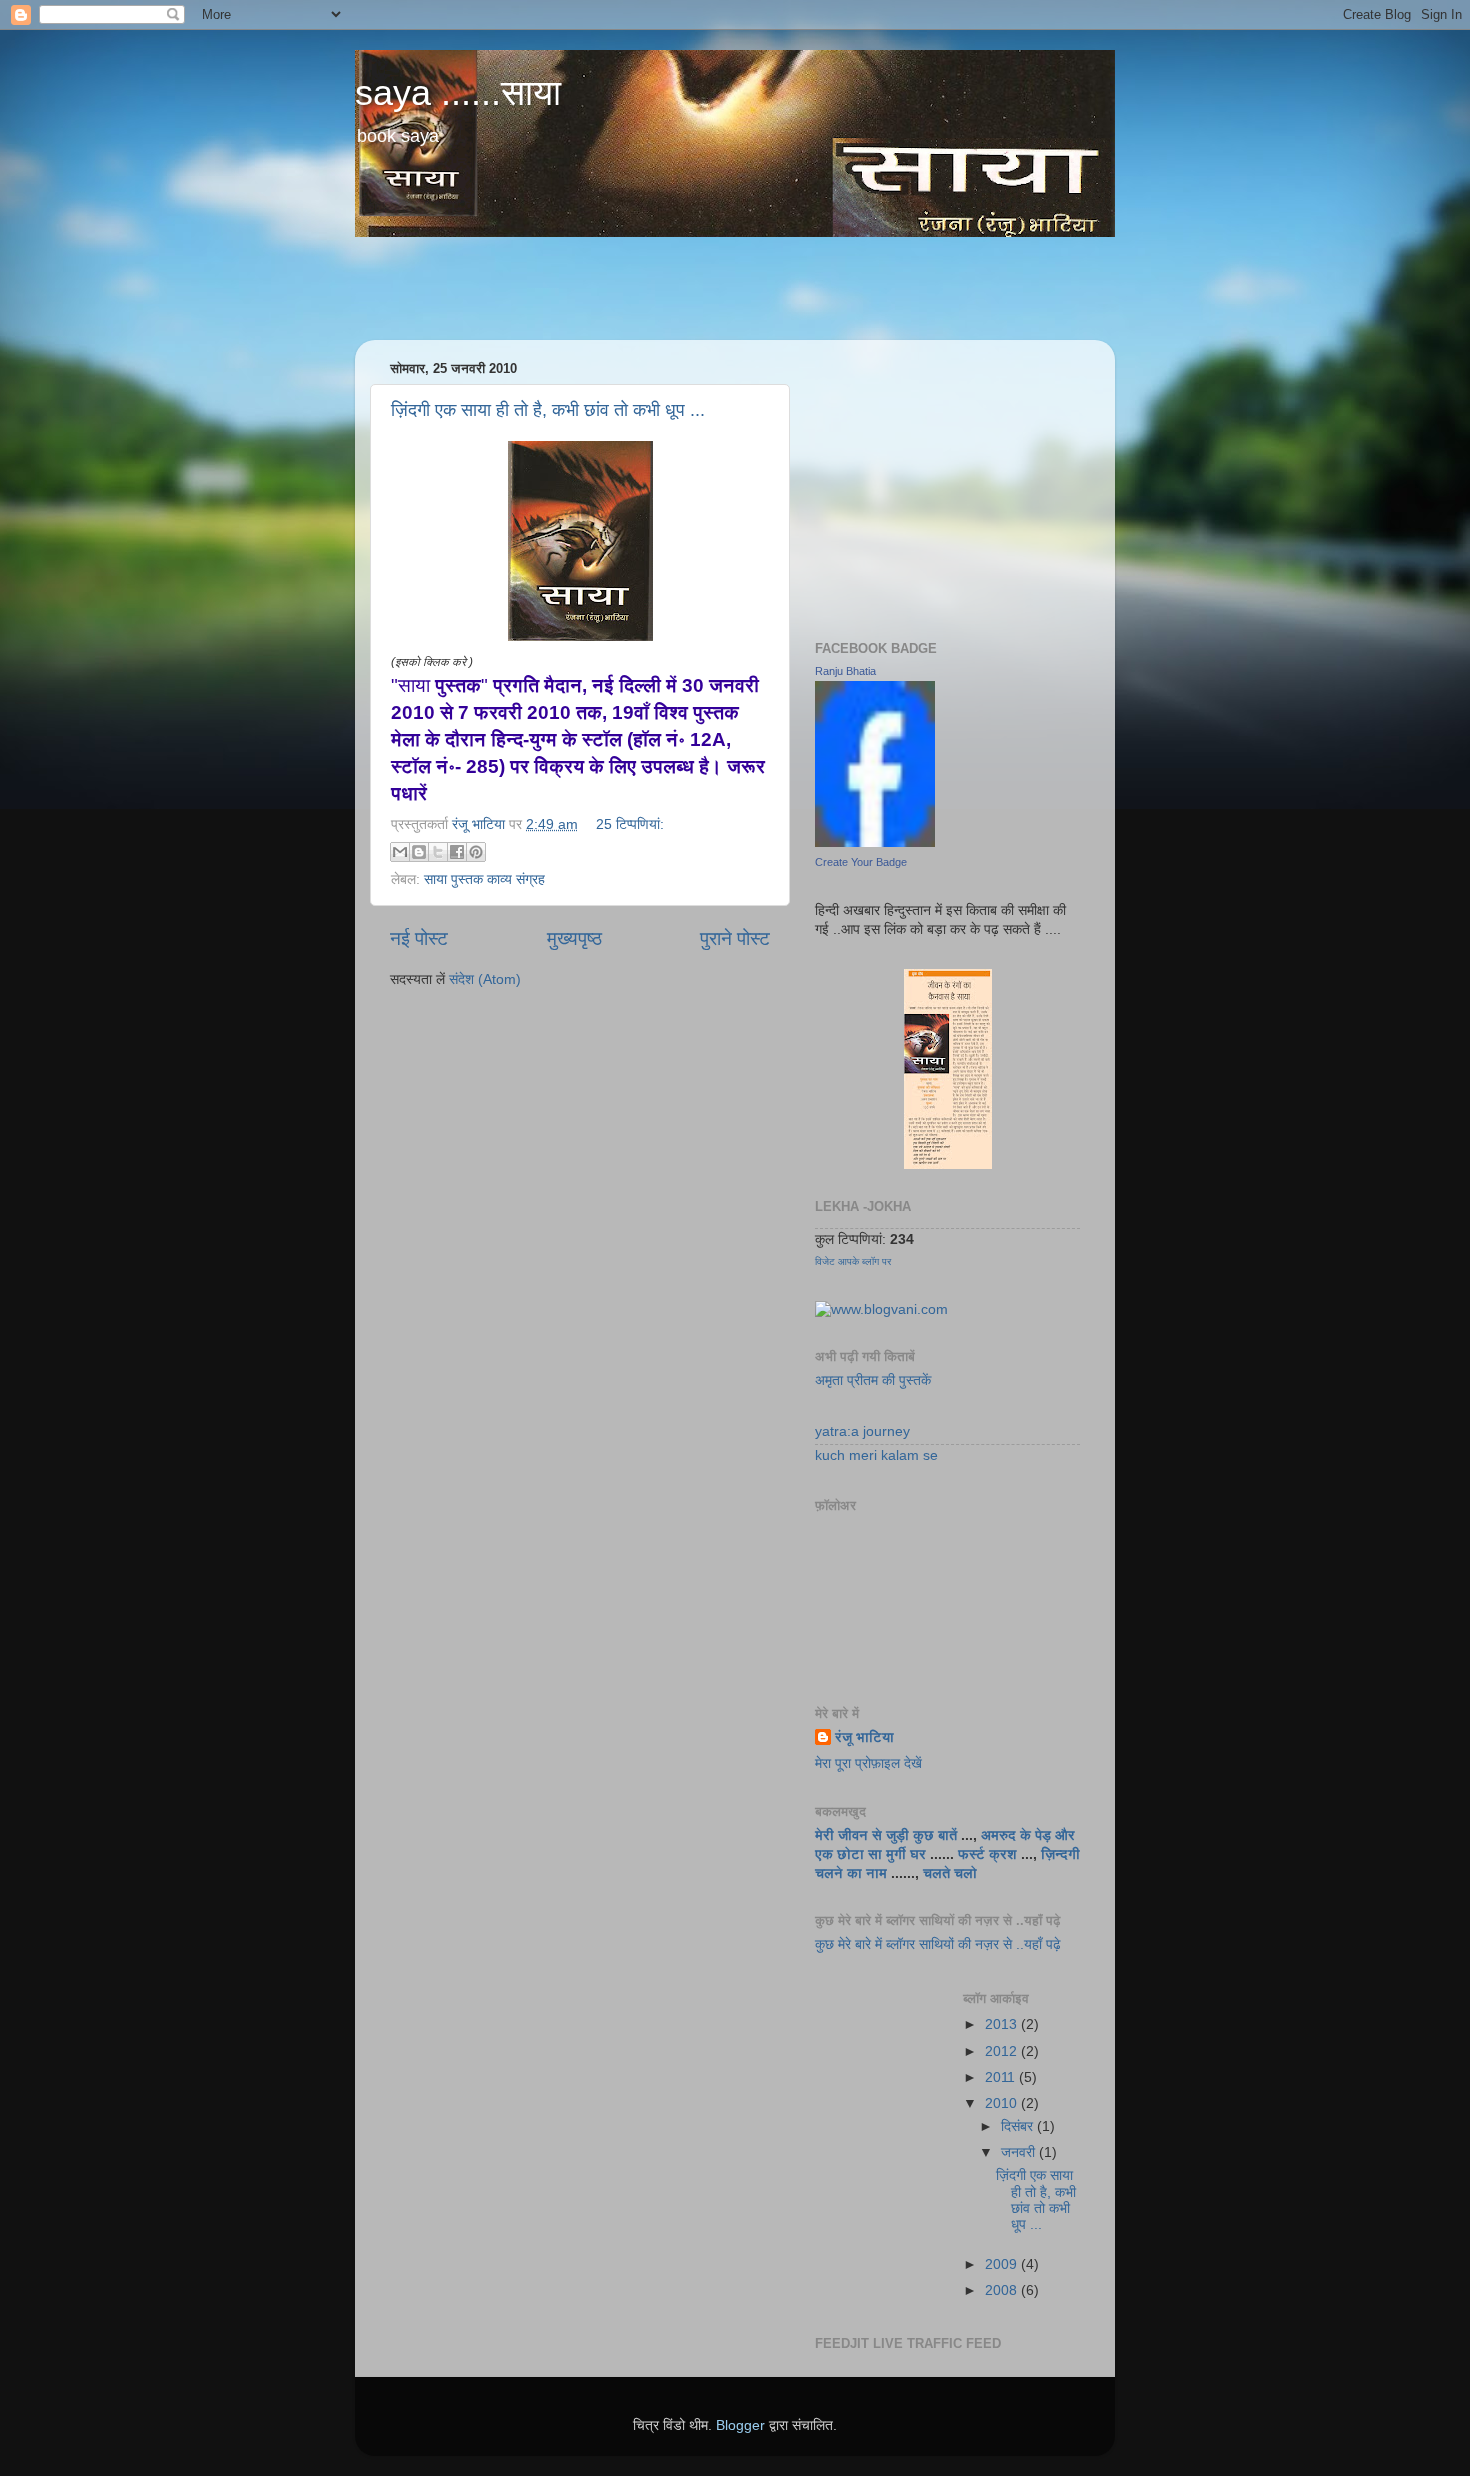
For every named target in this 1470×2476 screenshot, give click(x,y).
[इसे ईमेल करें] (400, 852)
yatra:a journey (862, 1431)
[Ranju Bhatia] (875, 842)
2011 (1002, 2077)
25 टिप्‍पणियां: (630, 824)
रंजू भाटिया (864, 1737)
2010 (1003, 2103)
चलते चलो (950, 1873)
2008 (1003, 2290)
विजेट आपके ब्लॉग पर (853, 1261)
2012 (1003, 2051)
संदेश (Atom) (485, 979)
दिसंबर (1019, 2126)
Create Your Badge (861, 862)
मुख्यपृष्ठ (574, 938)
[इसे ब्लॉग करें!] (419, 852)
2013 (1003, 2024)
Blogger (740, 2425)
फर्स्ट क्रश (987, 1854)
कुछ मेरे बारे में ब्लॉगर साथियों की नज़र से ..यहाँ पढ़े (938, 1944)
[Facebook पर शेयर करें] (457, 852)
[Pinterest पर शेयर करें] (476, 852)
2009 (1003, 2264)
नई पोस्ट (419, 938)
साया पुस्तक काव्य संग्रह (484, 879)
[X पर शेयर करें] (438, 852)
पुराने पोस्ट (735, 938)
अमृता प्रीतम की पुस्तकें (873, 1380)
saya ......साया (458, 92)
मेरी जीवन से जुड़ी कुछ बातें (888, 1835)
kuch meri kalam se (876, 1455)
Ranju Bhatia (845, 671)
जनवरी (1020, 2152)
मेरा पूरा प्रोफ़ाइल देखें (868, 1763)
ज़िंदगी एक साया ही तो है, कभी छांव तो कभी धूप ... (548, 410)
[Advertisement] (739, 289)
